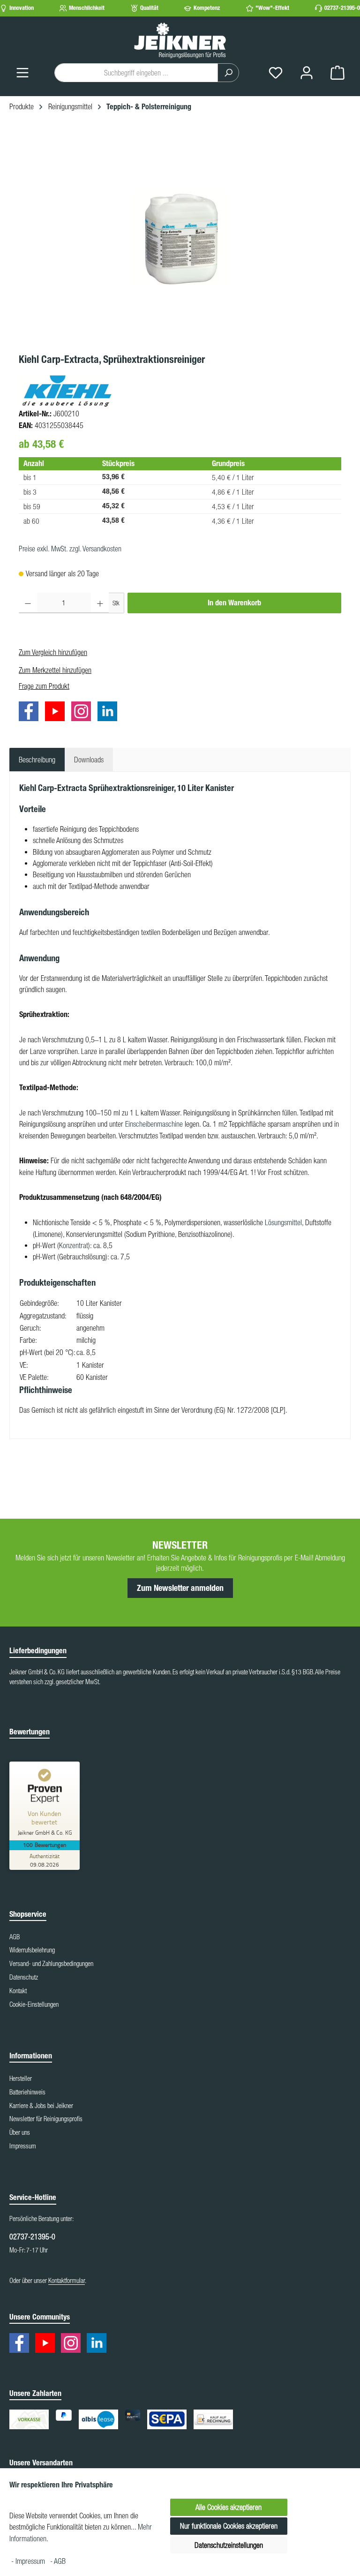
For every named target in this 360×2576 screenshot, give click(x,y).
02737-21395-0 (342, 8)
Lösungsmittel (283, 1222)
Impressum (23, 2146)
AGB (15, 1937)
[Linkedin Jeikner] (110, 713)
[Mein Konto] (307, 72)
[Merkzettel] (276, 72)
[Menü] (22, 72)
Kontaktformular (67, 2281)
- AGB (58, 2561)
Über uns (20, 2132)
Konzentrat (74, 1245)
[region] (180, 239)
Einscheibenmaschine (154, 1124)
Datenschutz (24, 1977)
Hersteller (21, 2079)
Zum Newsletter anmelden (180, 1588)
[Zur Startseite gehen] (180, 40)
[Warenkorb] (337, 72)
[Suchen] (228, 73)
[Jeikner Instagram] (83, 713)
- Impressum (29, 2561)
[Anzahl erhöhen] (100, 603)
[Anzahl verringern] (28, 603)
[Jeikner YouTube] (57, 713)
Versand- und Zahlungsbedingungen (51, 1964)
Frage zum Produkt (44, 686)
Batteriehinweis (27, 2092)
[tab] (37, 760)
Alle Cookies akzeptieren (229, 2507)
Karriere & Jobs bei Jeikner (41, 2106)
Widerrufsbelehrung (32, 1950)
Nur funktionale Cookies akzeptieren (229, 2526)
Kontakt (18, 1991)
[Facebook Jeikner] (31, 713)
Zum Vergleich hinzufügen (53, 652)
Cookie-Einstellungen (34, 2004)
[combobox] (136, 73)
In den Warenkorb (234, 603)
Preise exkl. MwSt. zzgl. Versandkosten (70, 549)
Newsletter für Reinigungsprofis (46, 2119)
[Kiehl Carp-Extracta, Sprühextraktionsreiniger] (180, 239)
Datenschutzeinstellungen (229, 2545)
